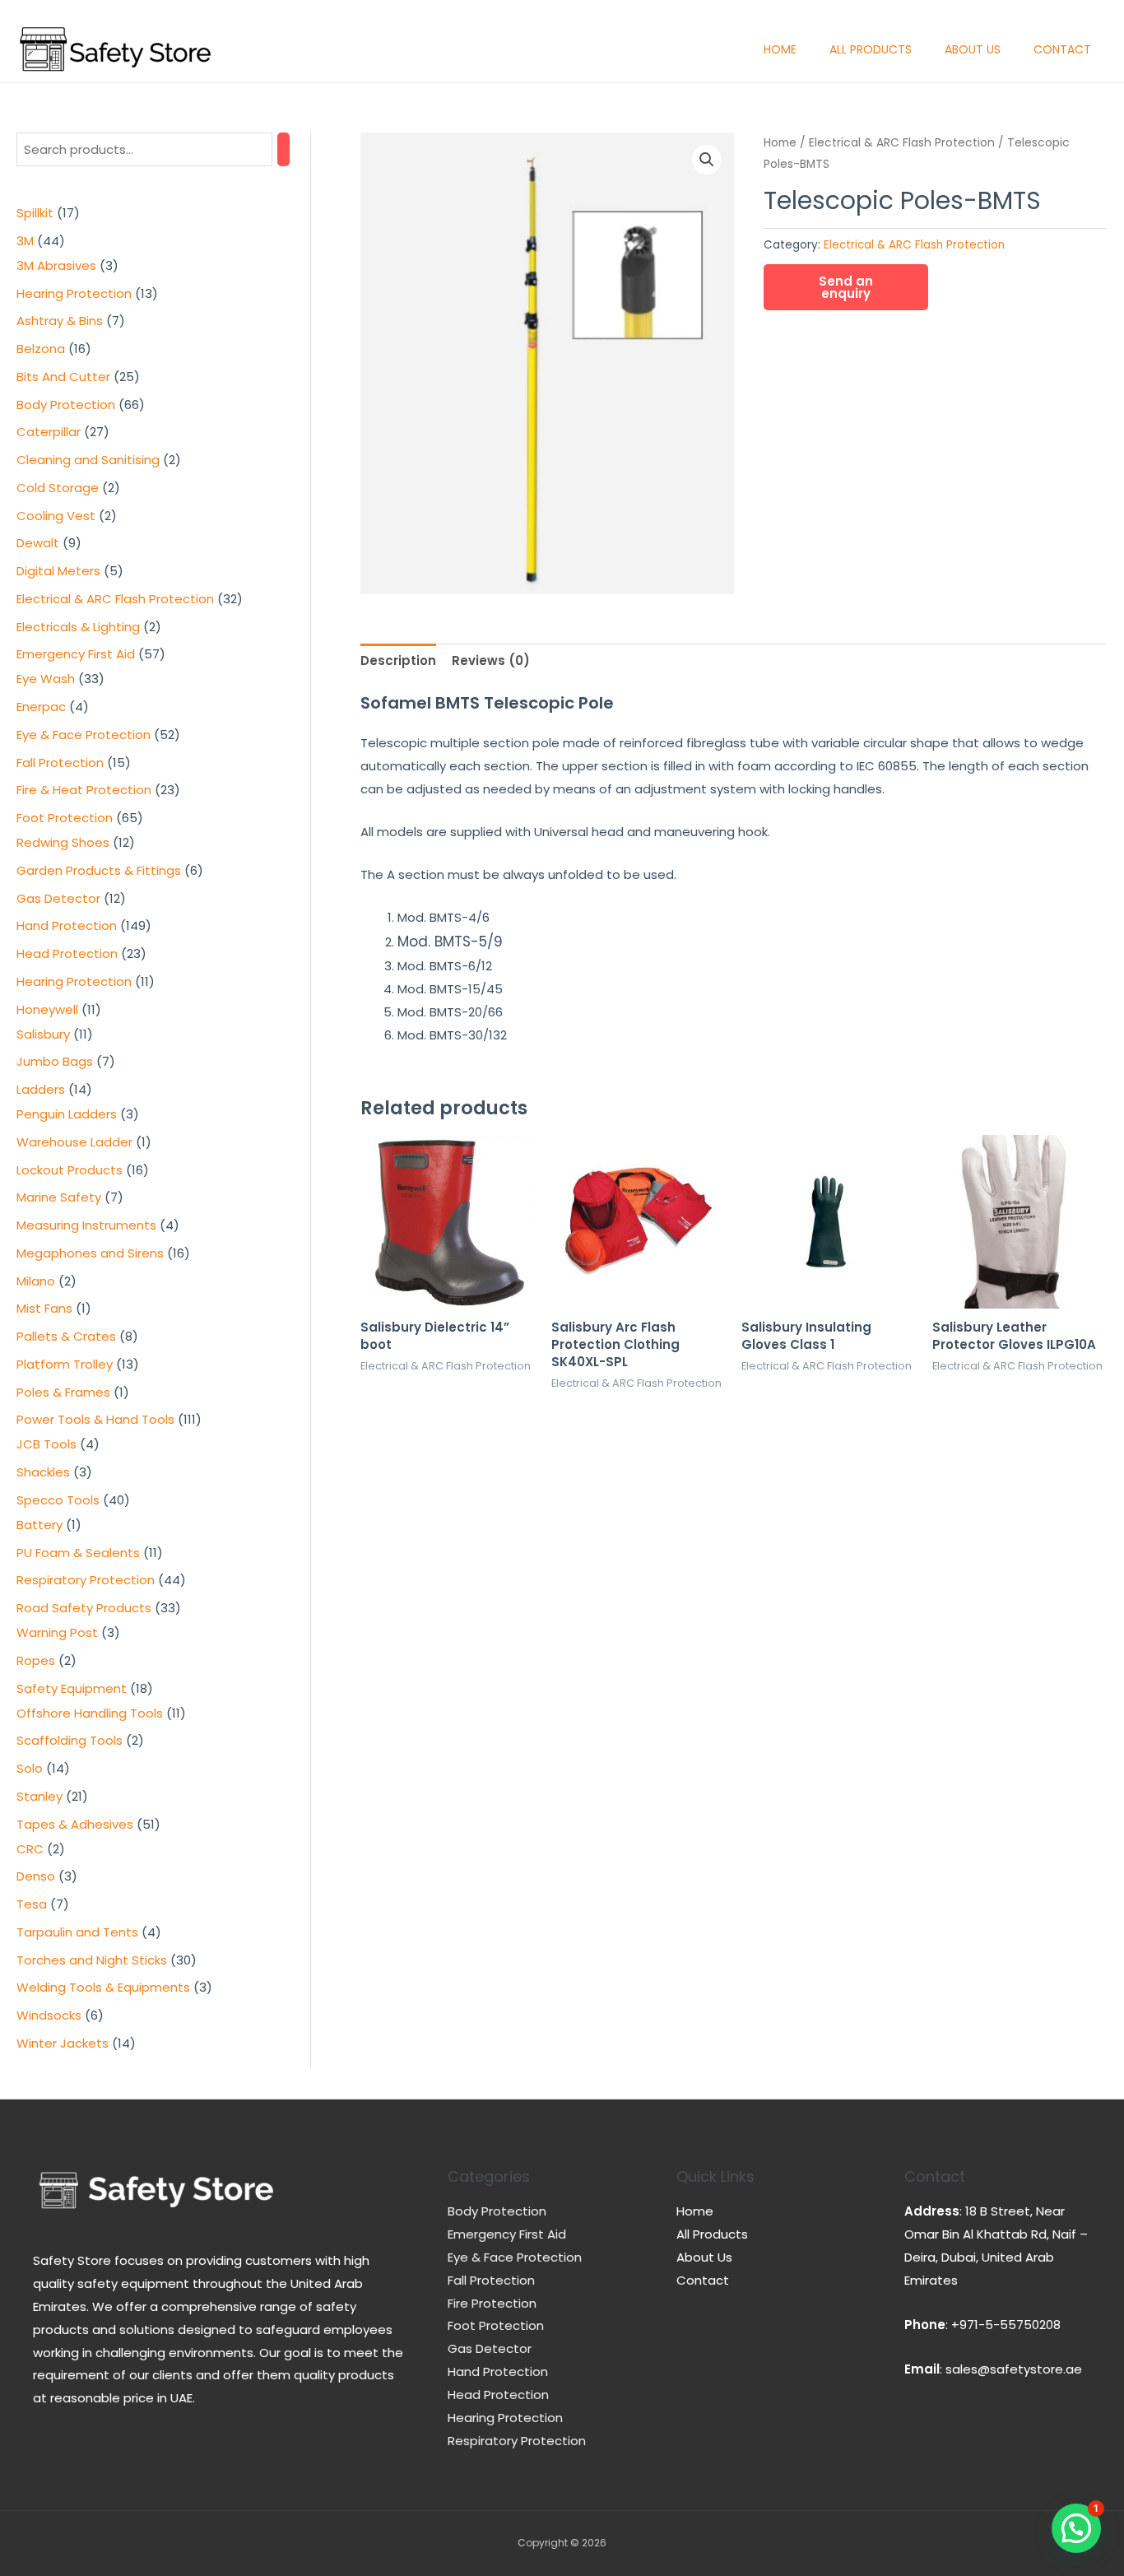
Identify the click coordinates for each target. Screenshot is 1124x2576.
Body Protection (497, 2211)
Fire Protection (492, 2303)
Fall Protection (491, 2280)
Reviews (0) (491, 660)
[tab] (398, 661)
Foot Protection (496, 2325)
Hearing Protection (505, 2418)
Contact (1062, 49)
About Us (973, 49)
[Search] (283, 149)
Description (398, 660)
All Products (871, 49)
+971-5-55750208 (1006, 2325)
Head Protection (498, 2395)
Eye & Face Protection (515, 2257)
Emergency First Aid (507, 2234)
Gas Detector (490, 2348)
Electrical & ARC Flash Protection (902, 143)
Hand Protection (498, 2371)
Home (780, 49)
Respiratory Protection (517, 2441)
